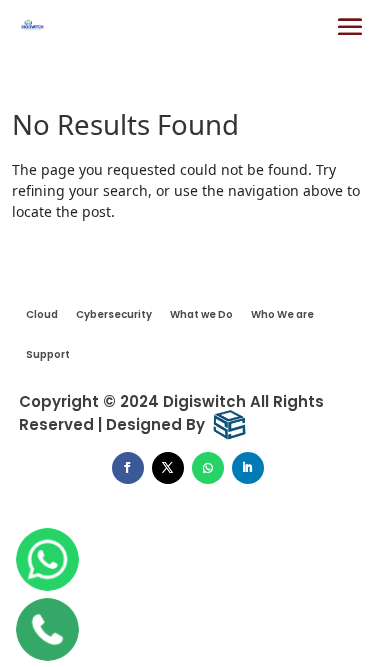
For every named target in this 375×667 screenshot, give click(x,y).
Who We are (282, 314)
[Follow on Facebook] (128, 468)
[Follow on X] (168, 468)
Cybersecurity (114, 314)
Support (48, 354)
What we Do (201, 314)
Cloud (42, 314)
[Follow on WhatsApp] (208, 468)
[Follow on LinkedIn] (248, 468)
